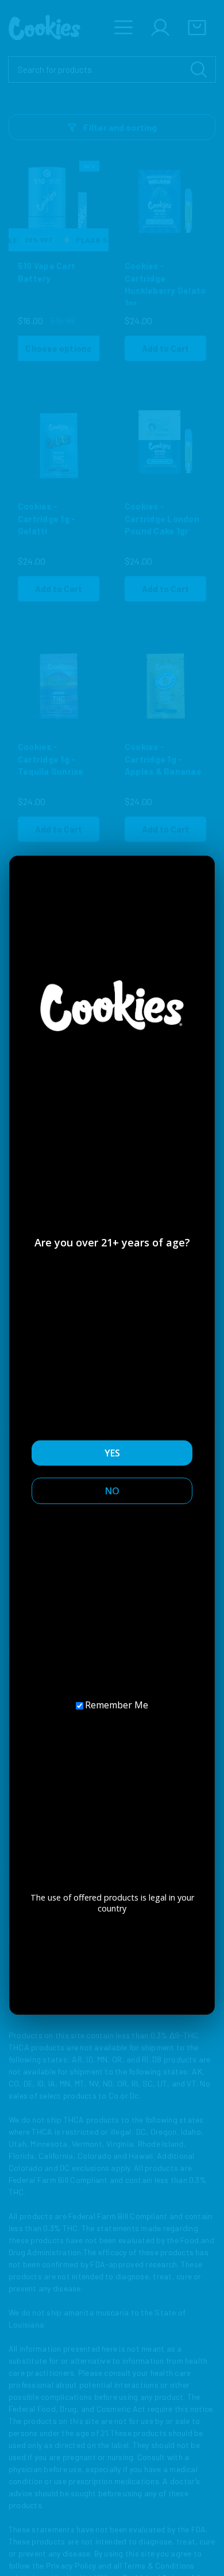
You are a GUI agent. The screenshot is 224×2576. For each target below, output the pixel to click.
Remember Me (117, 1705)
